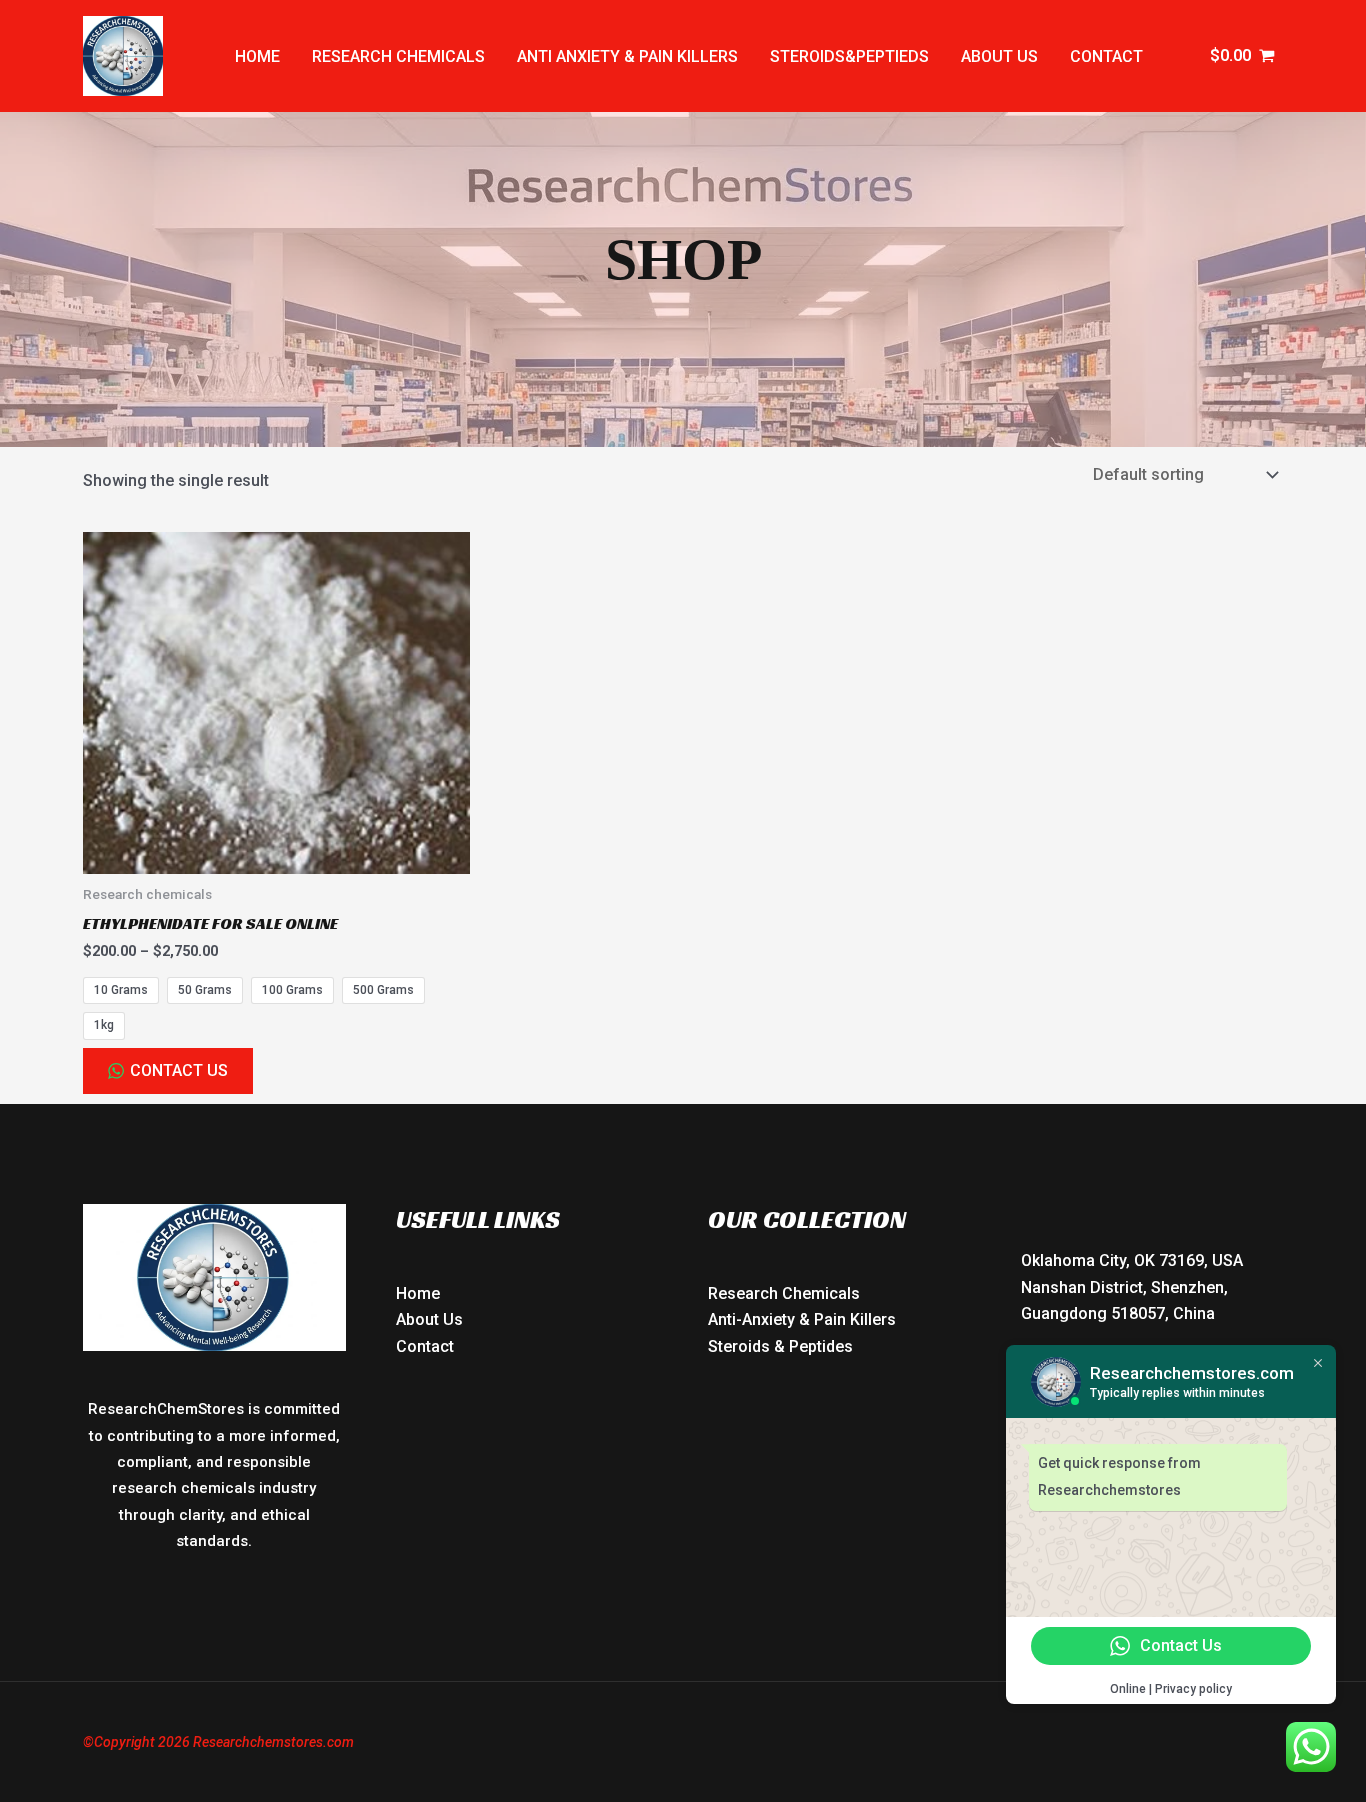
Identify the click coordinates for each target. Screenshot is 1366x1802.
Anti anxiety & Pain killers (627, 56)
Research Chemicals (784, 1293)
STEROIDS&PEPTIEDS (849, 56)
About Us (429, 1319)
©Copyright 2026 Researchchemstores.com (218, 1742)
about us (999, 56)
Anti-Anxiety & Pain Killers (802, 1319)
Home (257, 56)
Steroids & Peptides (780, 1346)
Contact (1106, 56)
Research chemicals (398, 56)
